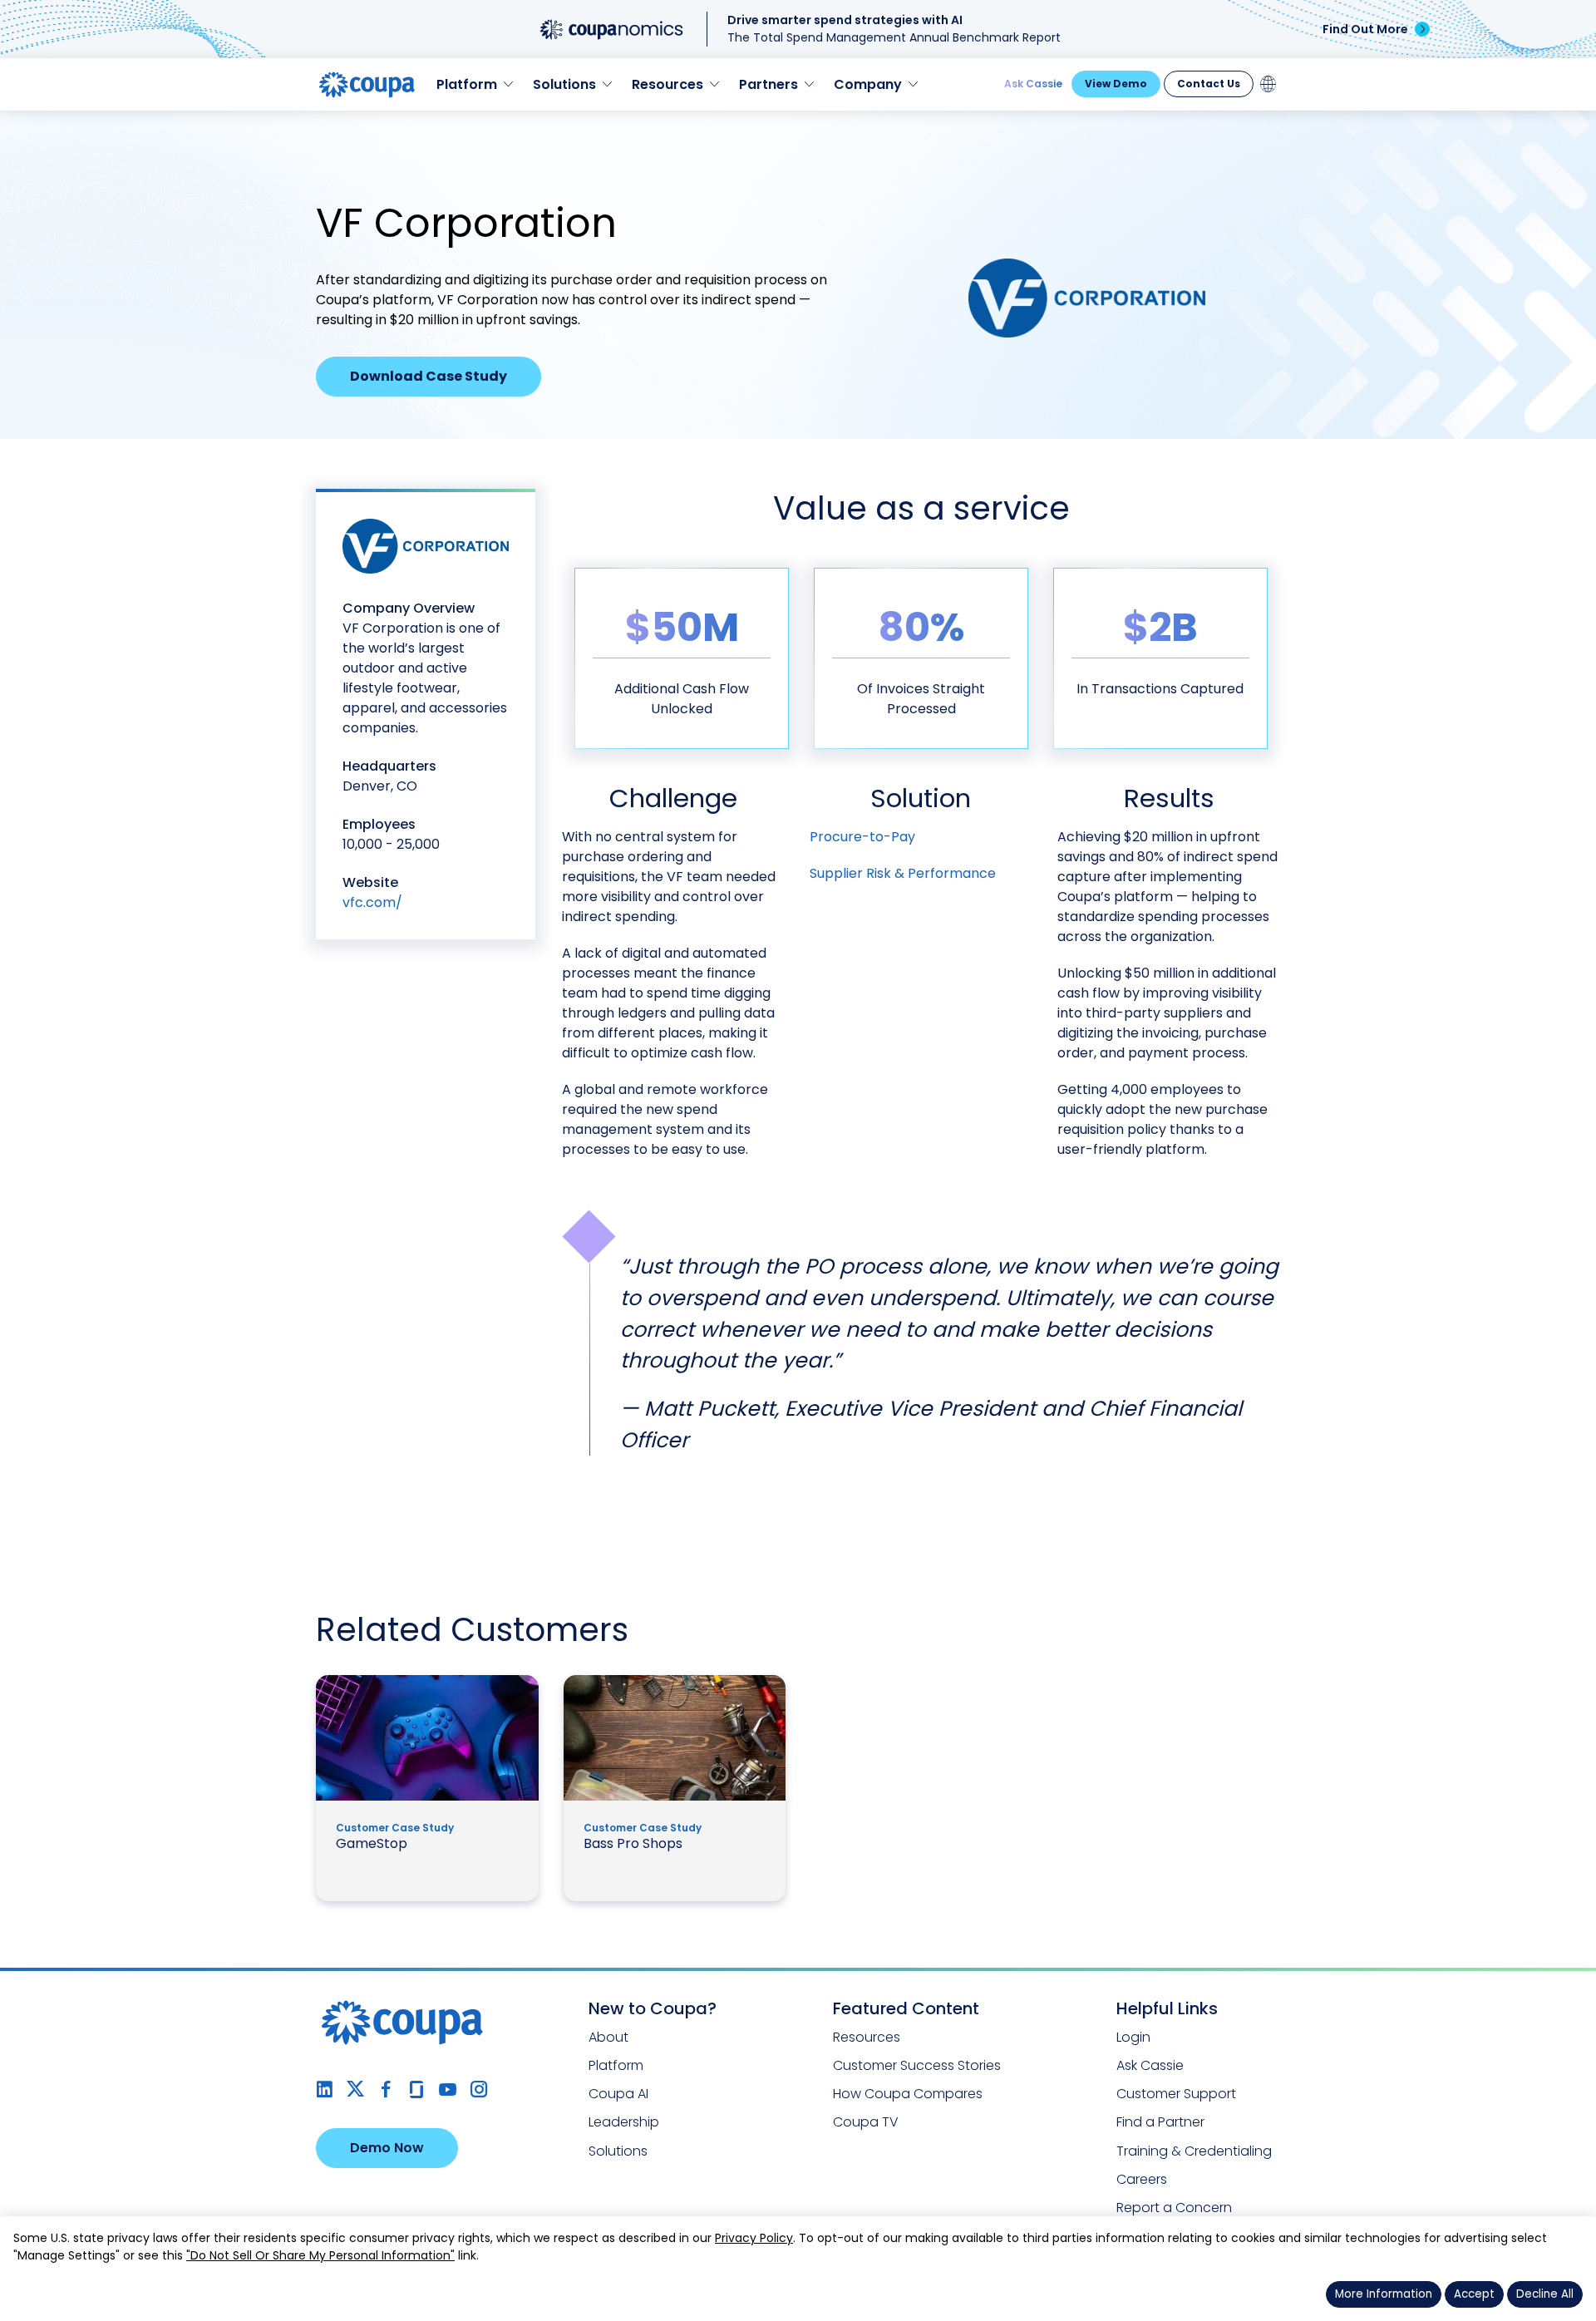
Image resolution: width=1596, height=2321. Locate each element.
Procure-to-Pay (862, 837)
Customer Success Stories (917, 2065)
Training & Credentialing (1194, 2151)
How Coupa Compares (908, 2094)
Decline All (1545, 2294)
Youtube (448, 2089)
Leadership (624, 2122)
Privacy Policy (754, 2238)
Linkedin (325, 2089)
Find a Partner (1160, 2122)
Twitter (355, 2089)
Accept (1474, 2294)
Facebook (386, 2089)
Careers (1142, 2179)
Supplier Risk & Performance (903, 873)
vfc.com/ (372, 902)
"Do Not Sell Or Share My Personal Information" (320, 2255)
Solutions (618, 2151)
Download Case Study (429, 376)
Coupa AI (618, 2094)
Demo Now (387, 2148)
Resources (867, 2037)
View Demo (1116, 84)
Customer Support (1176, 2094)
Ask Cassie (1033, 84)
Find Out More (1365, 29)
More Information (1384, 2294)
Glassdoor (417, 2089)
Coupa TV (866, 2122)
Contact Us (1209, 84)
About (608, 2037)
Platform (616, 2065)
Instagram (478, 2089)
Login (1133, 2037)
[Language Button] (1268, 84)
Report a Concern (1174, 2208)
